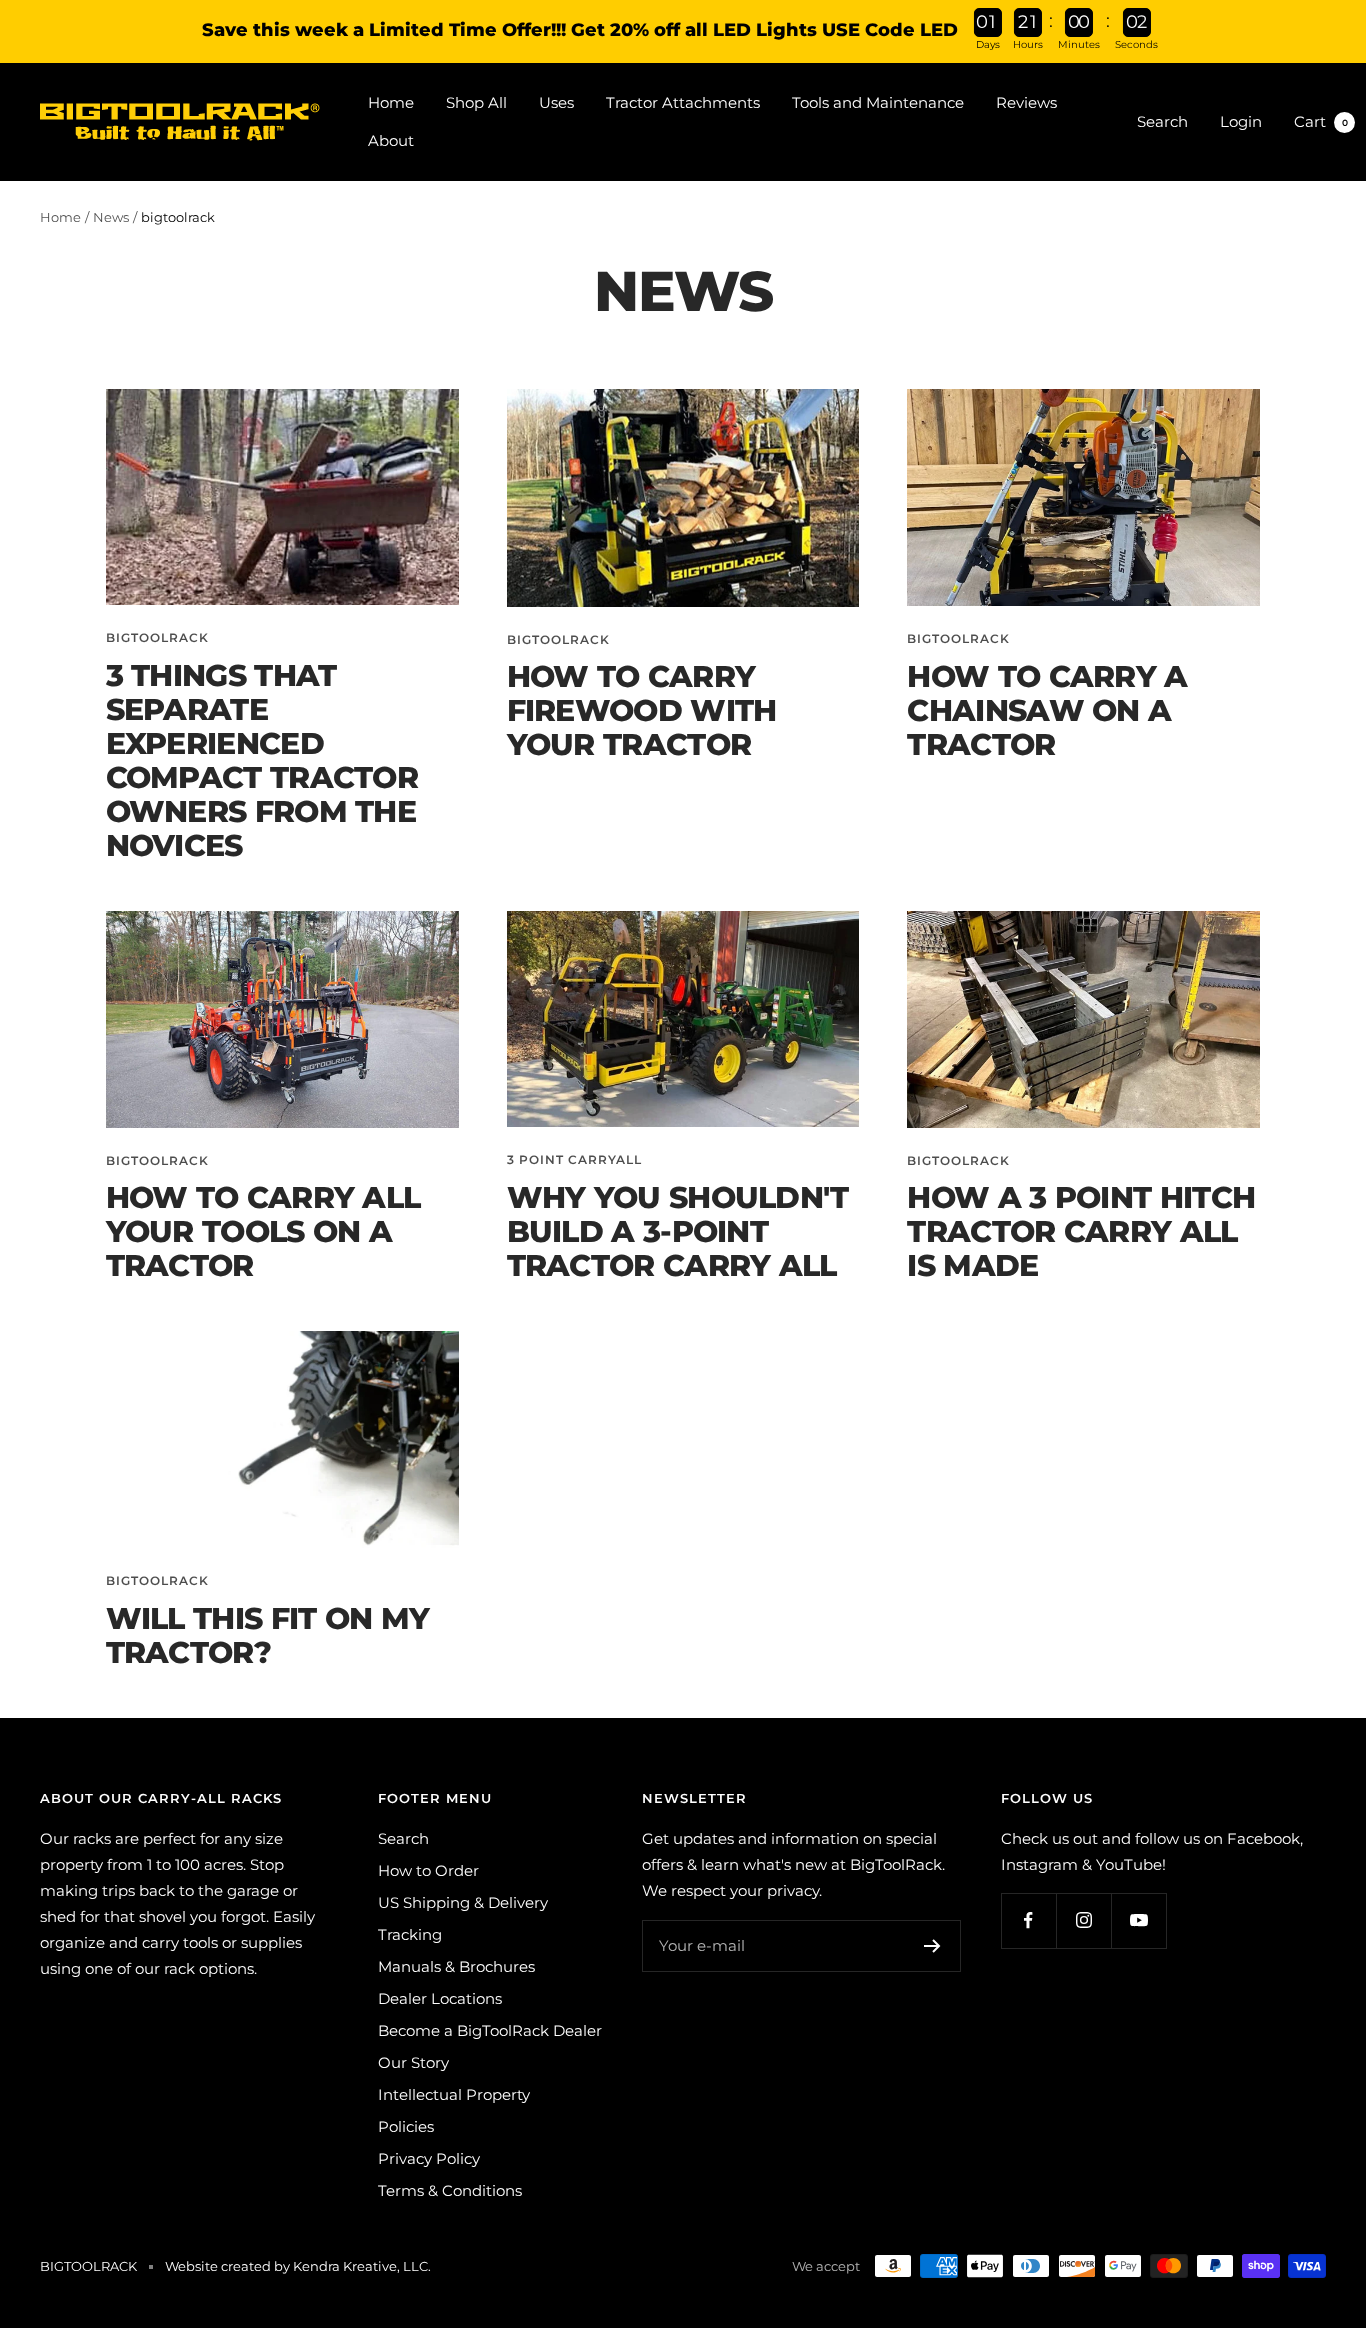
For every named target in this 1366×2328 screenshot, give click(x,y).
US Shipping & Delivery (463, 1902)
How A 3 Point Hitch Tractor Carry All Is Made (1081, 1231)
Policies (406, 2126)
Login (1241, 121)
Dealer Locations (440, 1998)
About (391, 140)
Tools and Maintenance (878, 102)
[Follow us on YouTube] (1138, 1920)
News (111, 217)
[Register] (932, 1946)
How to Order (428, 1870)
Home (391, 102)
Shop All (476, 102)
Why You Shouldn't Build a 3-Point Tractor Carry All (678, 1231)
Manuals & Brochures (456, 1966)
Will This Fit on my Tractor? (268, 1635)
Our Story (413, 2062)
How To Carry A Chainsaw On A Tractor (1047, 710)
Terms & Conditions (450, 2190)
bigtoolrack (157, 637)
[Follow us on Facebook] (1028, 1920)
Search (1162, 121)
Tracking (410, 1934)
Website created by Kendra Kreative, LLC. (298, 2266)
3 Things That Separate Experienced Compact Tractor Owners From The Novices (262, 760)
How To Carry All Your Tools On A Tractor (263, 1231)
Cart (1321, 121)
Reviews (1026, 102)
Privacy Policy (429, 2158)
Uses (556, 102)
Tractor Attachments (683, 102)
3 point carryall (574, 1159)
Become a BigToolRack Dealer (490, 2030)
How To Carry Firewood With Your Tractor (642, 710)
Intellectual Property (454, 2094)
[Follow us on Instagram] (1083, 1920)
